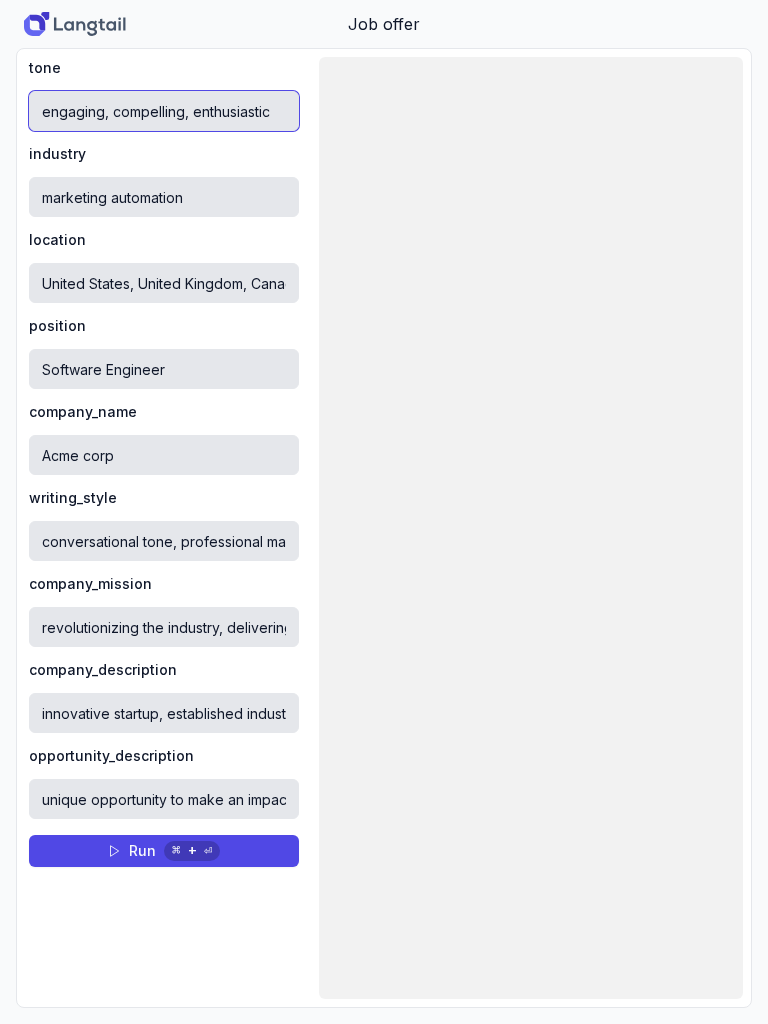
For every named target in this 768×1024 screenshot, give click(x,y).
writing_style (73, 498)
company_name (83, 412)
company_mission (90, 584)
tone (45, 68)
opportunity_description (111, 756)
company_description (103, 670)
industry (57, 154)
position (57, 326)
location (57, 240)
